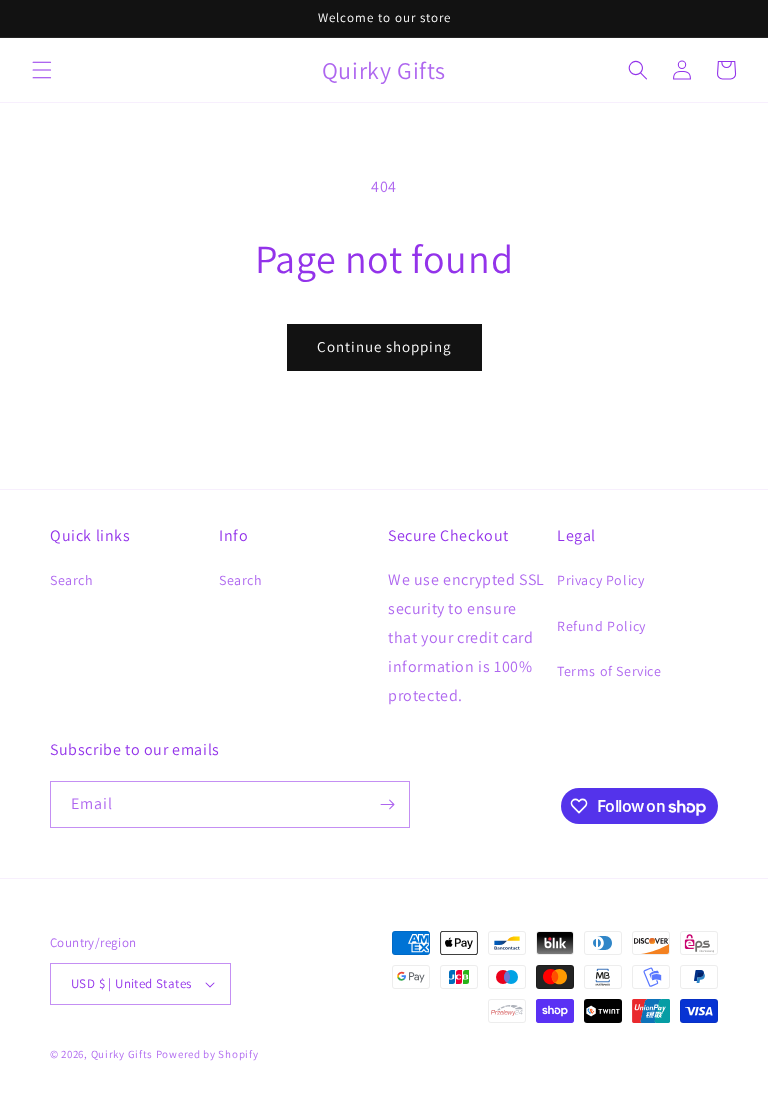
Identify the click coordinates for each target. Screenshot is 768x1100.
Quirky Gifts (122, 1054)
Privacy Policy (600, 580)
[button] (42, 70)
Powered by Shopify (207, 1054)
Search (72, 580)
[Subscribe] (387, 804)
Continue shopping (384, 346)
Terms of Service (609, 671)
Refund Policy (601, 626)
